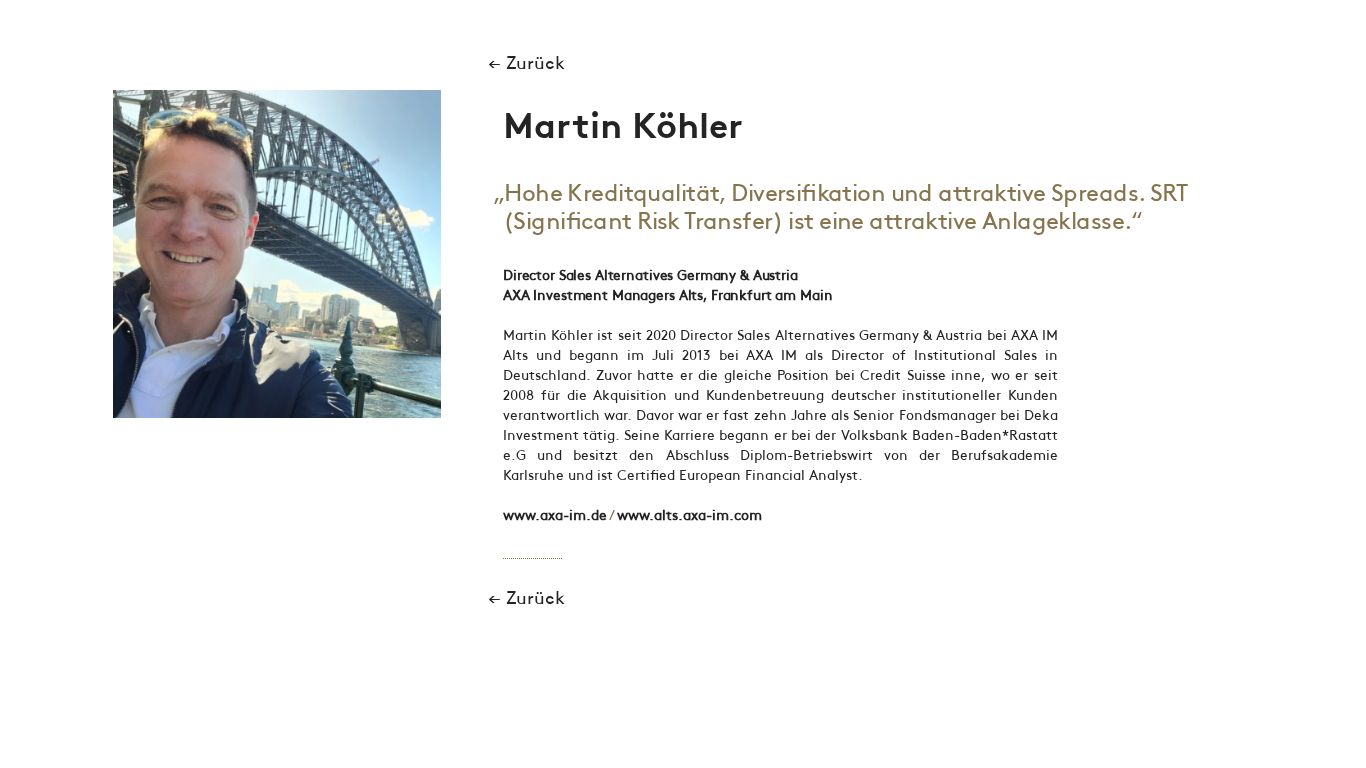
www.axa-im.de (555, 515)
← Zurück (526, 64)
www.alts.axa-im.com (689, 515)
